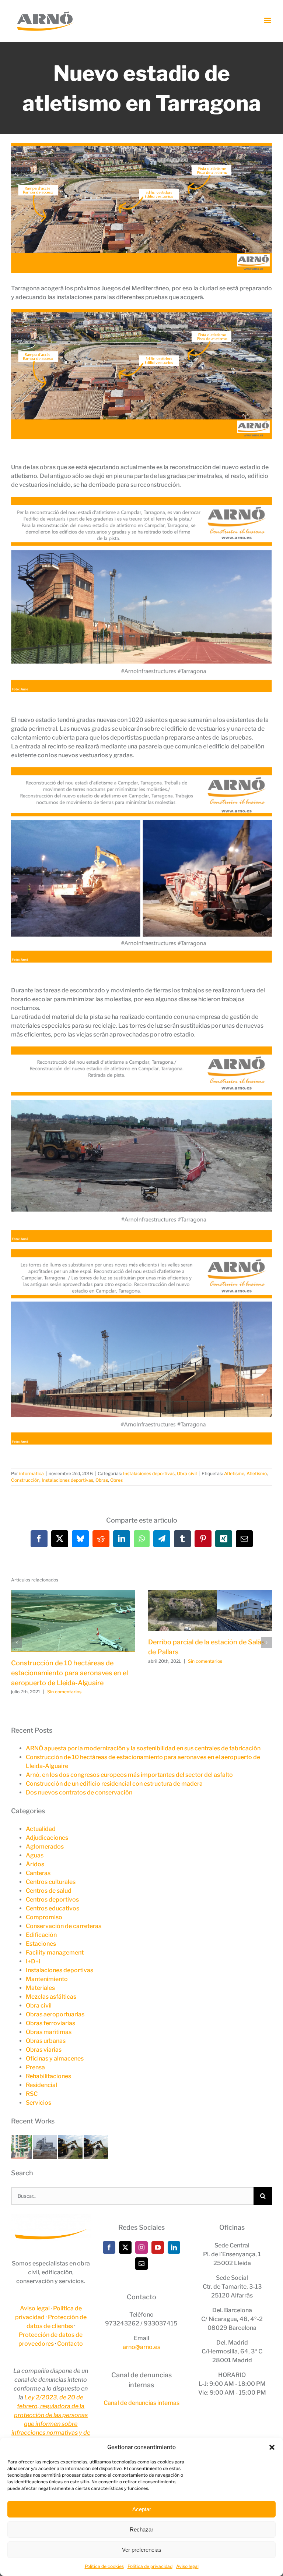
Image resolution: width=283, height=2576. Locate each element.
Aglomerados (45, 1847)
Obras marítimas (49, 2032)
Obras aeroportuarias (55, 2014)
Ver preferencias (142, 2550)
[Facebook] (109, 2247)
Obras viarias (44, 2050)
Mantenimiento (47, 1979)
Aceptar (142, 2509)
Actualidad (41, 1829)
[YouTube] (158, 2247)
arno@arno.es (141, 2347)
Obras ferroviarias (50, 2023)
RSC (32, 2094)
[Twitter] (125, 2247)
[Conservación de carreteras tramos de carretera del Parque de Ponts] (96, 2139)
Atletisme (234, 1473)
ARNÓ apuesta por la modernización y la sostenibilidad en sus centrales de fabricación (143, 1748)
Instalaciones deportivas (149, 1473)
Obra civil (187, 1473)
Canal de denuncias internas (141, 2403)
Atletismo (257, 1473)
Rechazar (141, 2529)
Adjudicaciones (47, 1838)
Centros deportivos (52, 1900)
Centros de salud (49, 1891)
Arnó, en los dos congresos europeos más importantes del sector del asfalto (129, 1775)
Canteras (38, 1873)
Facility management (55, 1953)
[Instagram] (141, 2247)
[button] (272, 2447)
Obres (116, 1480)
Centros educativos (53, 1908)
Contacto (70, 2344)
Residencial (41, 2085)
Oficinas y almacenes (55, 2058)
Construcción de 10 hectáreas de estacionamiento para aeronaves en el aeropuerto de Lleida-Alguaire (69, 1673)
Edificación (41, 1935)
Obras (102, 1480)
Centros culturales (51, 1882)
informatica (32, 1473)
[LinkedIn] (174, 2247)
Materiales (40, 1988)
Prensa (35, 2067)
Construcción (25, 1480)
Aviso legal (187, 2566)
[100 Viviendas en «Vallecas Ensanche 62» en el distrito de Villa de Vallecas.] (22, 2139)
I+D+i (33, 1961)
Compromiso (44, 1917)
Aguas (35, 1855)
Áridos (35, 1864)
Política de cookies (104, 2566)
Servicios (39, 2103)
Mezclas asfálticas (51, 1997)
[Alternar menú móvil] (268, 20)
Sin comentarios (64, 1692)
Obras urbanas (46, 2041)
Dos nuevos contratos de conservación (79, 1792)
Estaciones (41, 1944)
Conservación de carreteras (64, 1926)
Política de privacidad (150, 2566)
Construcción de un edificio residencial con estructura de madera (114, 1784)
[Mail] (141, 2264)
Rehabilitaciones (48, 2076)
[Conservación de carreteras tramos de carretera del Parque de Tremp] (71, 2139)
